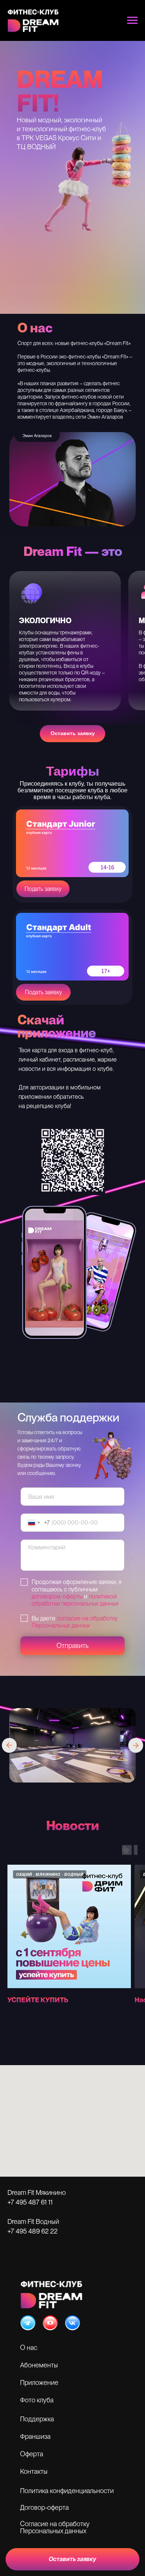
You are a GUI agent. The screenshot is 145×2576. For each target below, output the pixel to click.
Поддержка (37, 2419)
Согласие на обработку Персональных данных (55, 2527)
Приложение (39, 2382)
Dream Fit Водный (33, 2221)
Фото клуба (37, 2400)
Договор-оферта (44, 2507)
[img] (28, 2323)
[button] (72, 2559)
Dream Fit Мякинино (37, 2192)
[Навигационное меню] (132, 20)
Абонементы (39, 2365)
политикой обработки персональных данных (75, 1600)
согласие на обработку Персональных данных (75, 1622)
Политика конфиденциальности (67, 2491)
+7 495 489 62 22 (33, 2231)
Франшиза (35, 2436)
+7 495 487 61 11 (30, 2202)
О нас (29, 2348)
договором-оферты (57, 1596)
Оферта (32, 2454)
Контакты (34, 2471)
